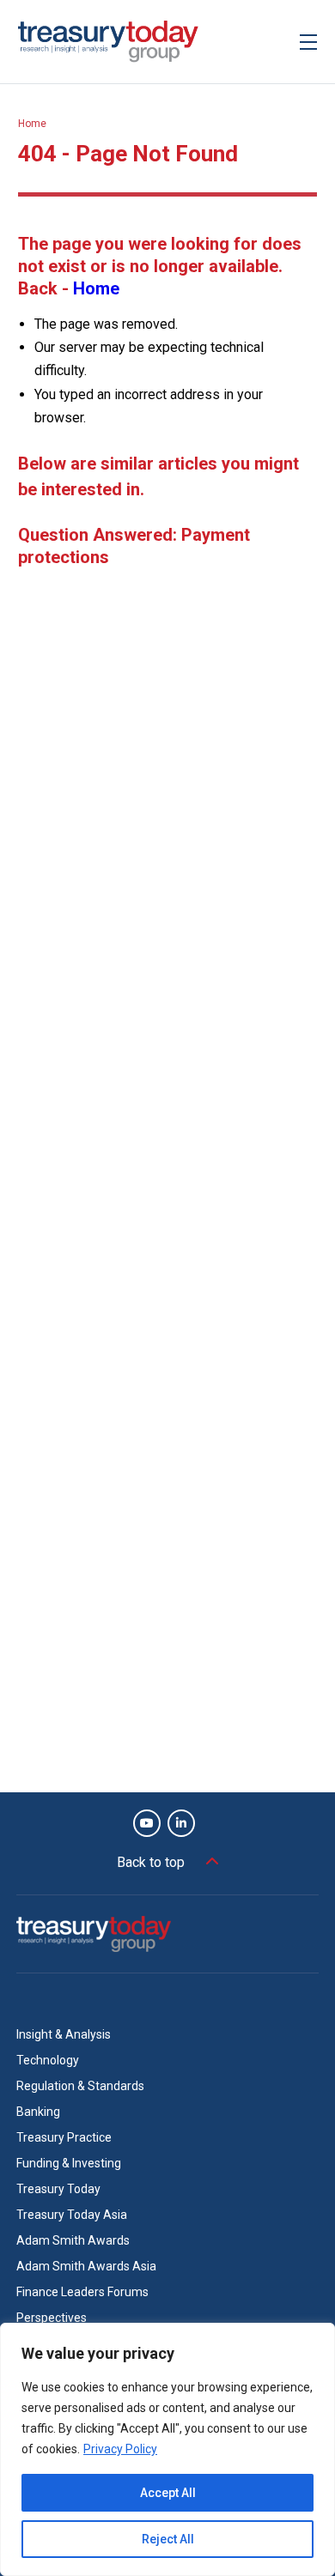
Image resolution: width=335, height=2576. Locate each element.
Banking (38, 2112)
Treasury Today (58, 2189)
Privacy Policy (120, 2449)
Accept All (168, 2493)
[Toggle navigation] (308, 42)
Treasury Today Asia (72, 2215)
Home (32, 124)
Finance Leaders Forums (82, 2292)
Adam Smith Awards (73, 2240)
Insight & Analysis (64, 2034)
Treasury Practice (64, 2137)
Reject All (168, 2539)
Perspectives (52, 2318)
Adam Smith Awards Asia (86, 2266)
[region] (167, 2449)
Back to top (151, 1862)
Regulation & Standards (80, 2086)
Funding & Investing (69, 2163)
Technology (48, 2060)
